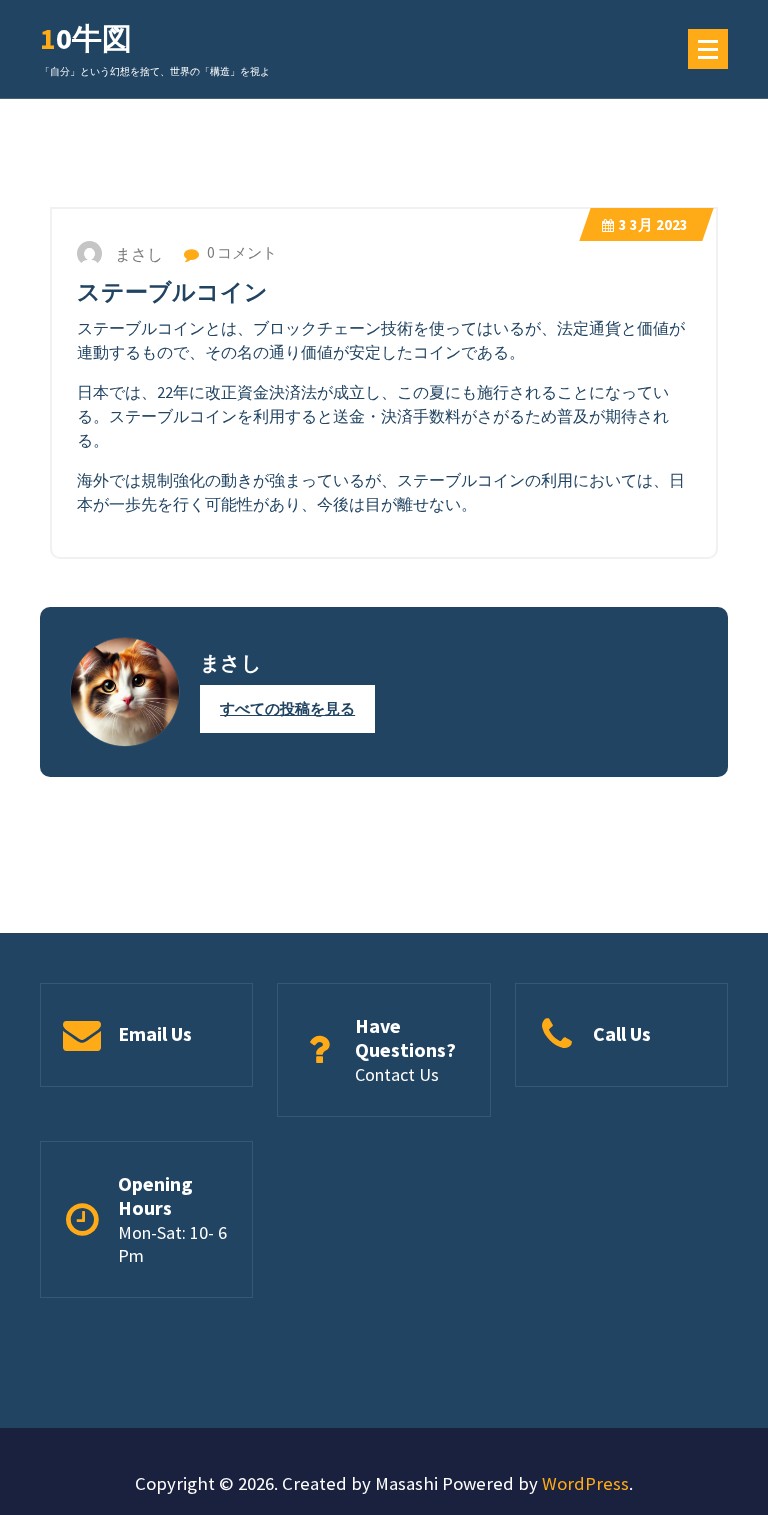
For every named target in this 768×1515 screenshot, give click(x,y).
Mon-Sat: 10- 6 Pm (172, 1244)
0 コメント (240, 252)
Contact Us (397, 1074)
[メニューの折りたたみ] (708, 49)
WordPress (585, 1483)
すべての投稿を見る (287, 708)
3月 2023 (653, 224)
